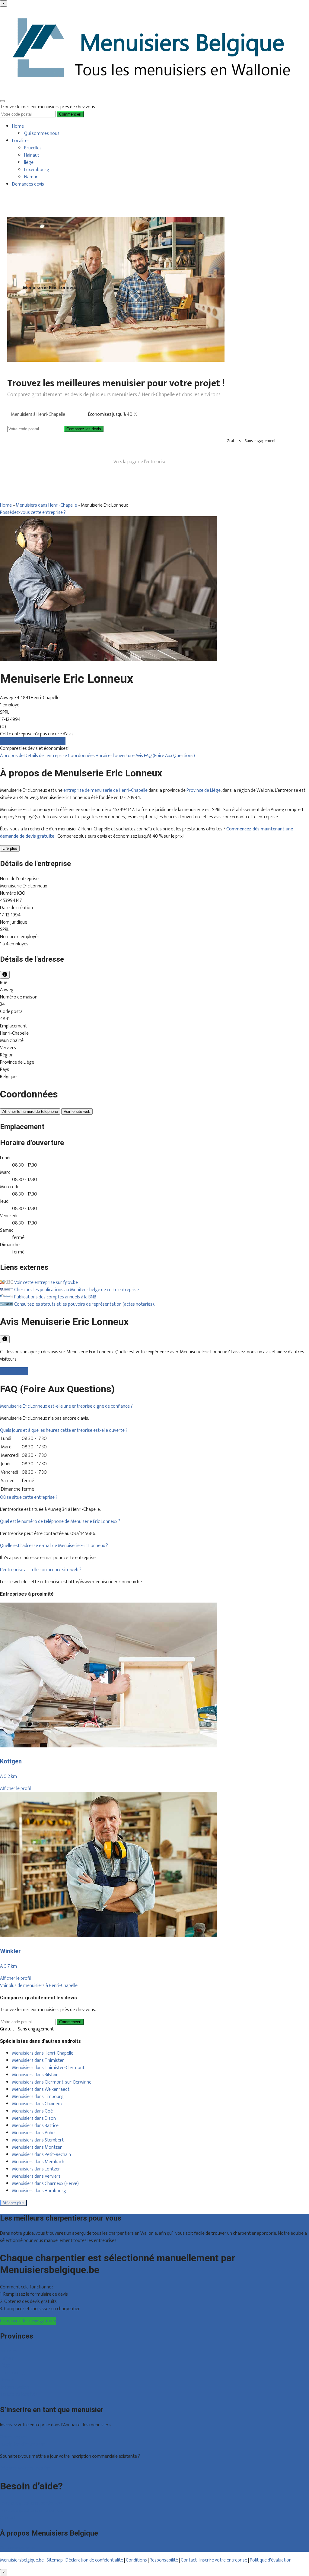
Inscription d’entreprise (23, 2444)
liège (29, 162)
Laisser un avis (14, 1371)
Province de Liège (204, 790)
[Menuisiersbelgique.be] (154, 92)
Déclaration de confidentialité (94, 2560)
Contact (8, 2518)
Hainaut (32, 155)
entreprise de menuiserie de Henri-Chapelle (105, 790)
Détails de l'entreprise (46, 756)
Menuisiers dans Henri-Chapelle (46, 505)
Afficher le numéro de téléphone (30, 1111)
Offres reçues (13, 2437)
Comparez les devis (84, 429)
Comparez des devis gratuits (28, 2321)
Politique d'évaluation (271, 2560)
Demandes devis (28, 184)
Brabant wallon (15, 2387)
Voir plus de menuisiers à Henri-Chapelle (39, 1986)
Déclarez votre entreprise (25, 2468)
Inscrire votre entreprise (224, 2560)
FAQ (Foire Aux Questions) (169, 756)
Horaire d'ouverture (116, 756)
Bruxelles (33, 148)
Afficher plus (13, 2203)
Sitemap (55, 2560)
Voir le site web (77, 1111)
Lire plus (10, 848)
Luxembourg (37, 170)
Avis (140, 756)
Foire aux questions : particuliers (31, 2503)
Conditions (136, 2560)
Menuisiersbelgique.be (22, 2560)
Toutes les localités (19, 2395)
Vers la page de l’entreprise (140, 462)
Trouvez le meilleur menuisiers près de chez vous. (48, 107)
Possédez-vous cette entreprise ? (33, 513)
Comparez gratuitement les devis (33, 741)
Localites (21, 141)
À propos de (12, 756)
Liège (5, 2366)
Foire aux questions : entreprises (32, 2511)
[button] (66, 1406)
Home (18, 126)
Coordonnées (82, 756)
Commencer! (70, 2022)
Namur (31, 177)
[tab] (154, 1406)
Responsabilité (164, 2560)
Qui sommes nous (42, 134)
